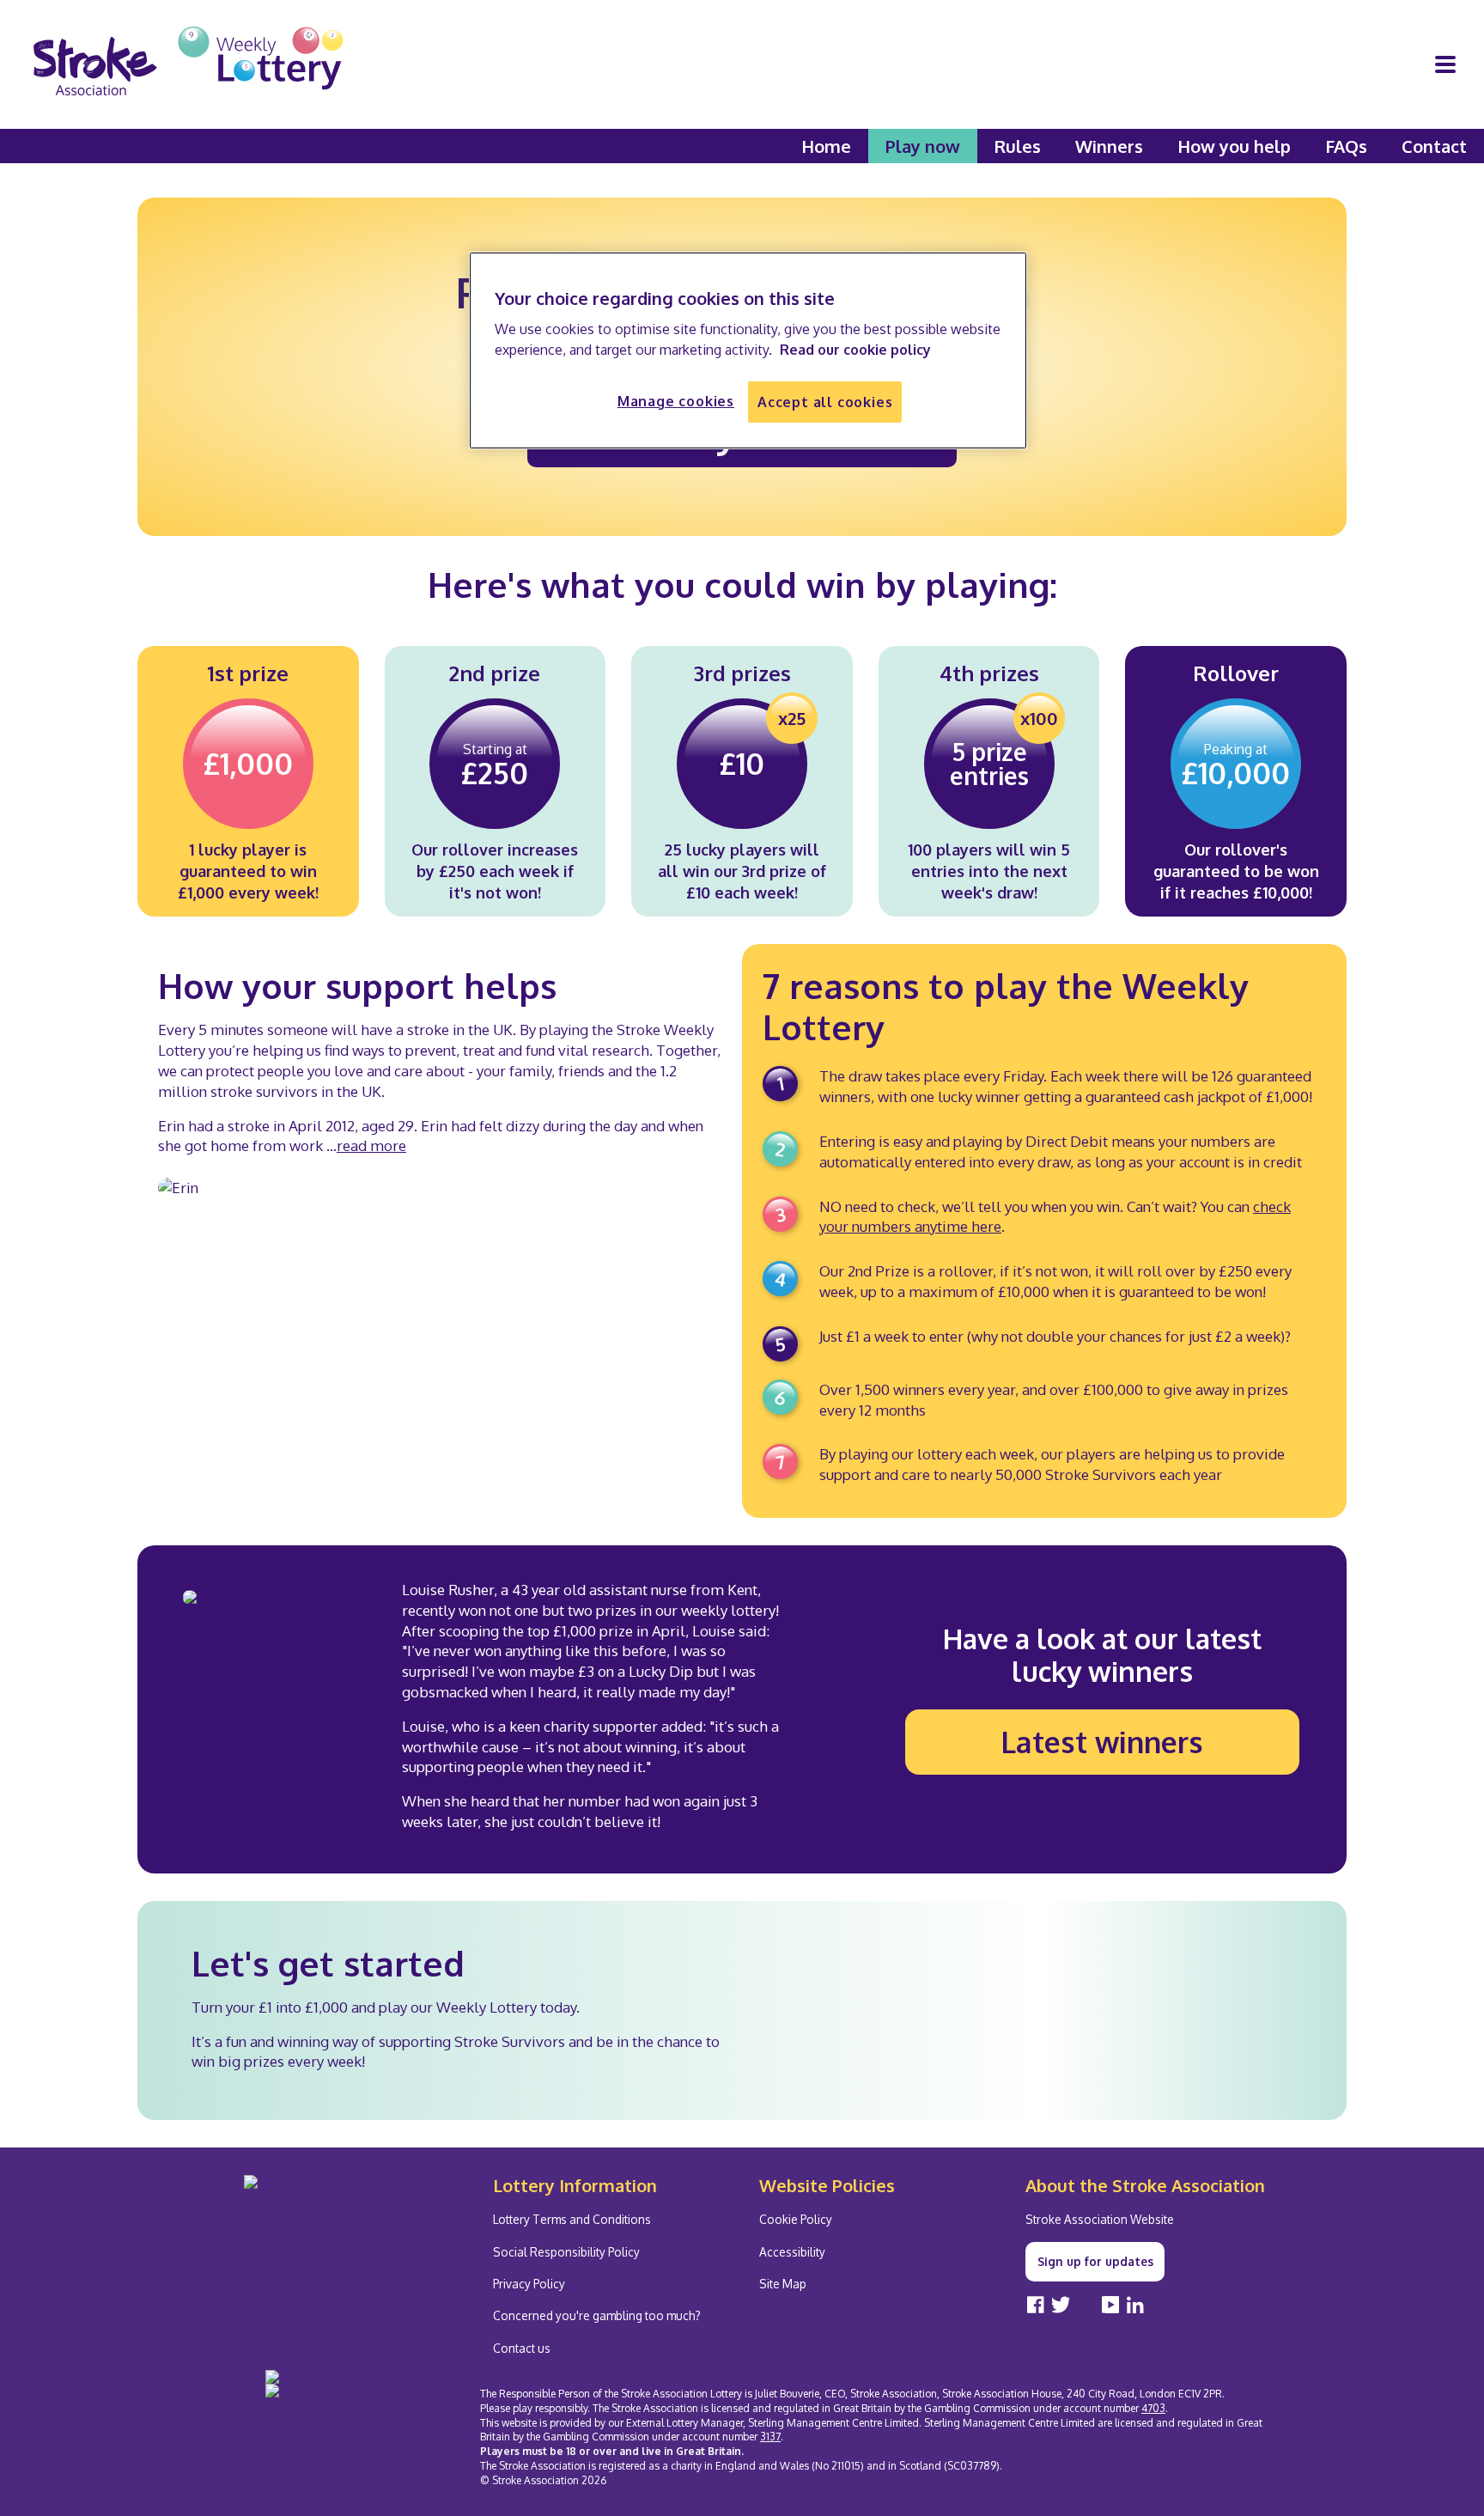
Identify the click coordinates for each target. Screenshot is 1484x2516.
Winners (1109, 146)
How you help (1234, 146)
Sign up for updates (1095, 2261)
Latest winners (1102, 1742)
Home (826, 146)
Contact (1434, 146)
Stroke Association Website (1100, 2219)
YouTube (1110, 2304)
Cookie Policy (796, 2219)
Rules (1018, 146)
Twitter (1061, 2304)
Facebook (1036, 2304)
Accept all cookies (825, 402)
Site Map (783, 2284)
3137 (770, 2437)
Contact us (522, 2348)
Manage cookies (676, 401)
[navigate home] (188, 64)
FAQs (1346, 146)
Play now (923, 146)
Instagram (1086, 2304)
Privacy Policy (529, 2284)
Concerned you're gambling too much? (597, 2315)
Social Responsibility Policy (566, 2252)
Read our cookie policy (855, 350)
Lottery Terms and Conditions (572, 2219)
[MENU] (1445, 64)
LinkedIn (1135, 2304)
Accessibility (792, 2252)
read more (371, 1145)
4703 (1153, 2408)
